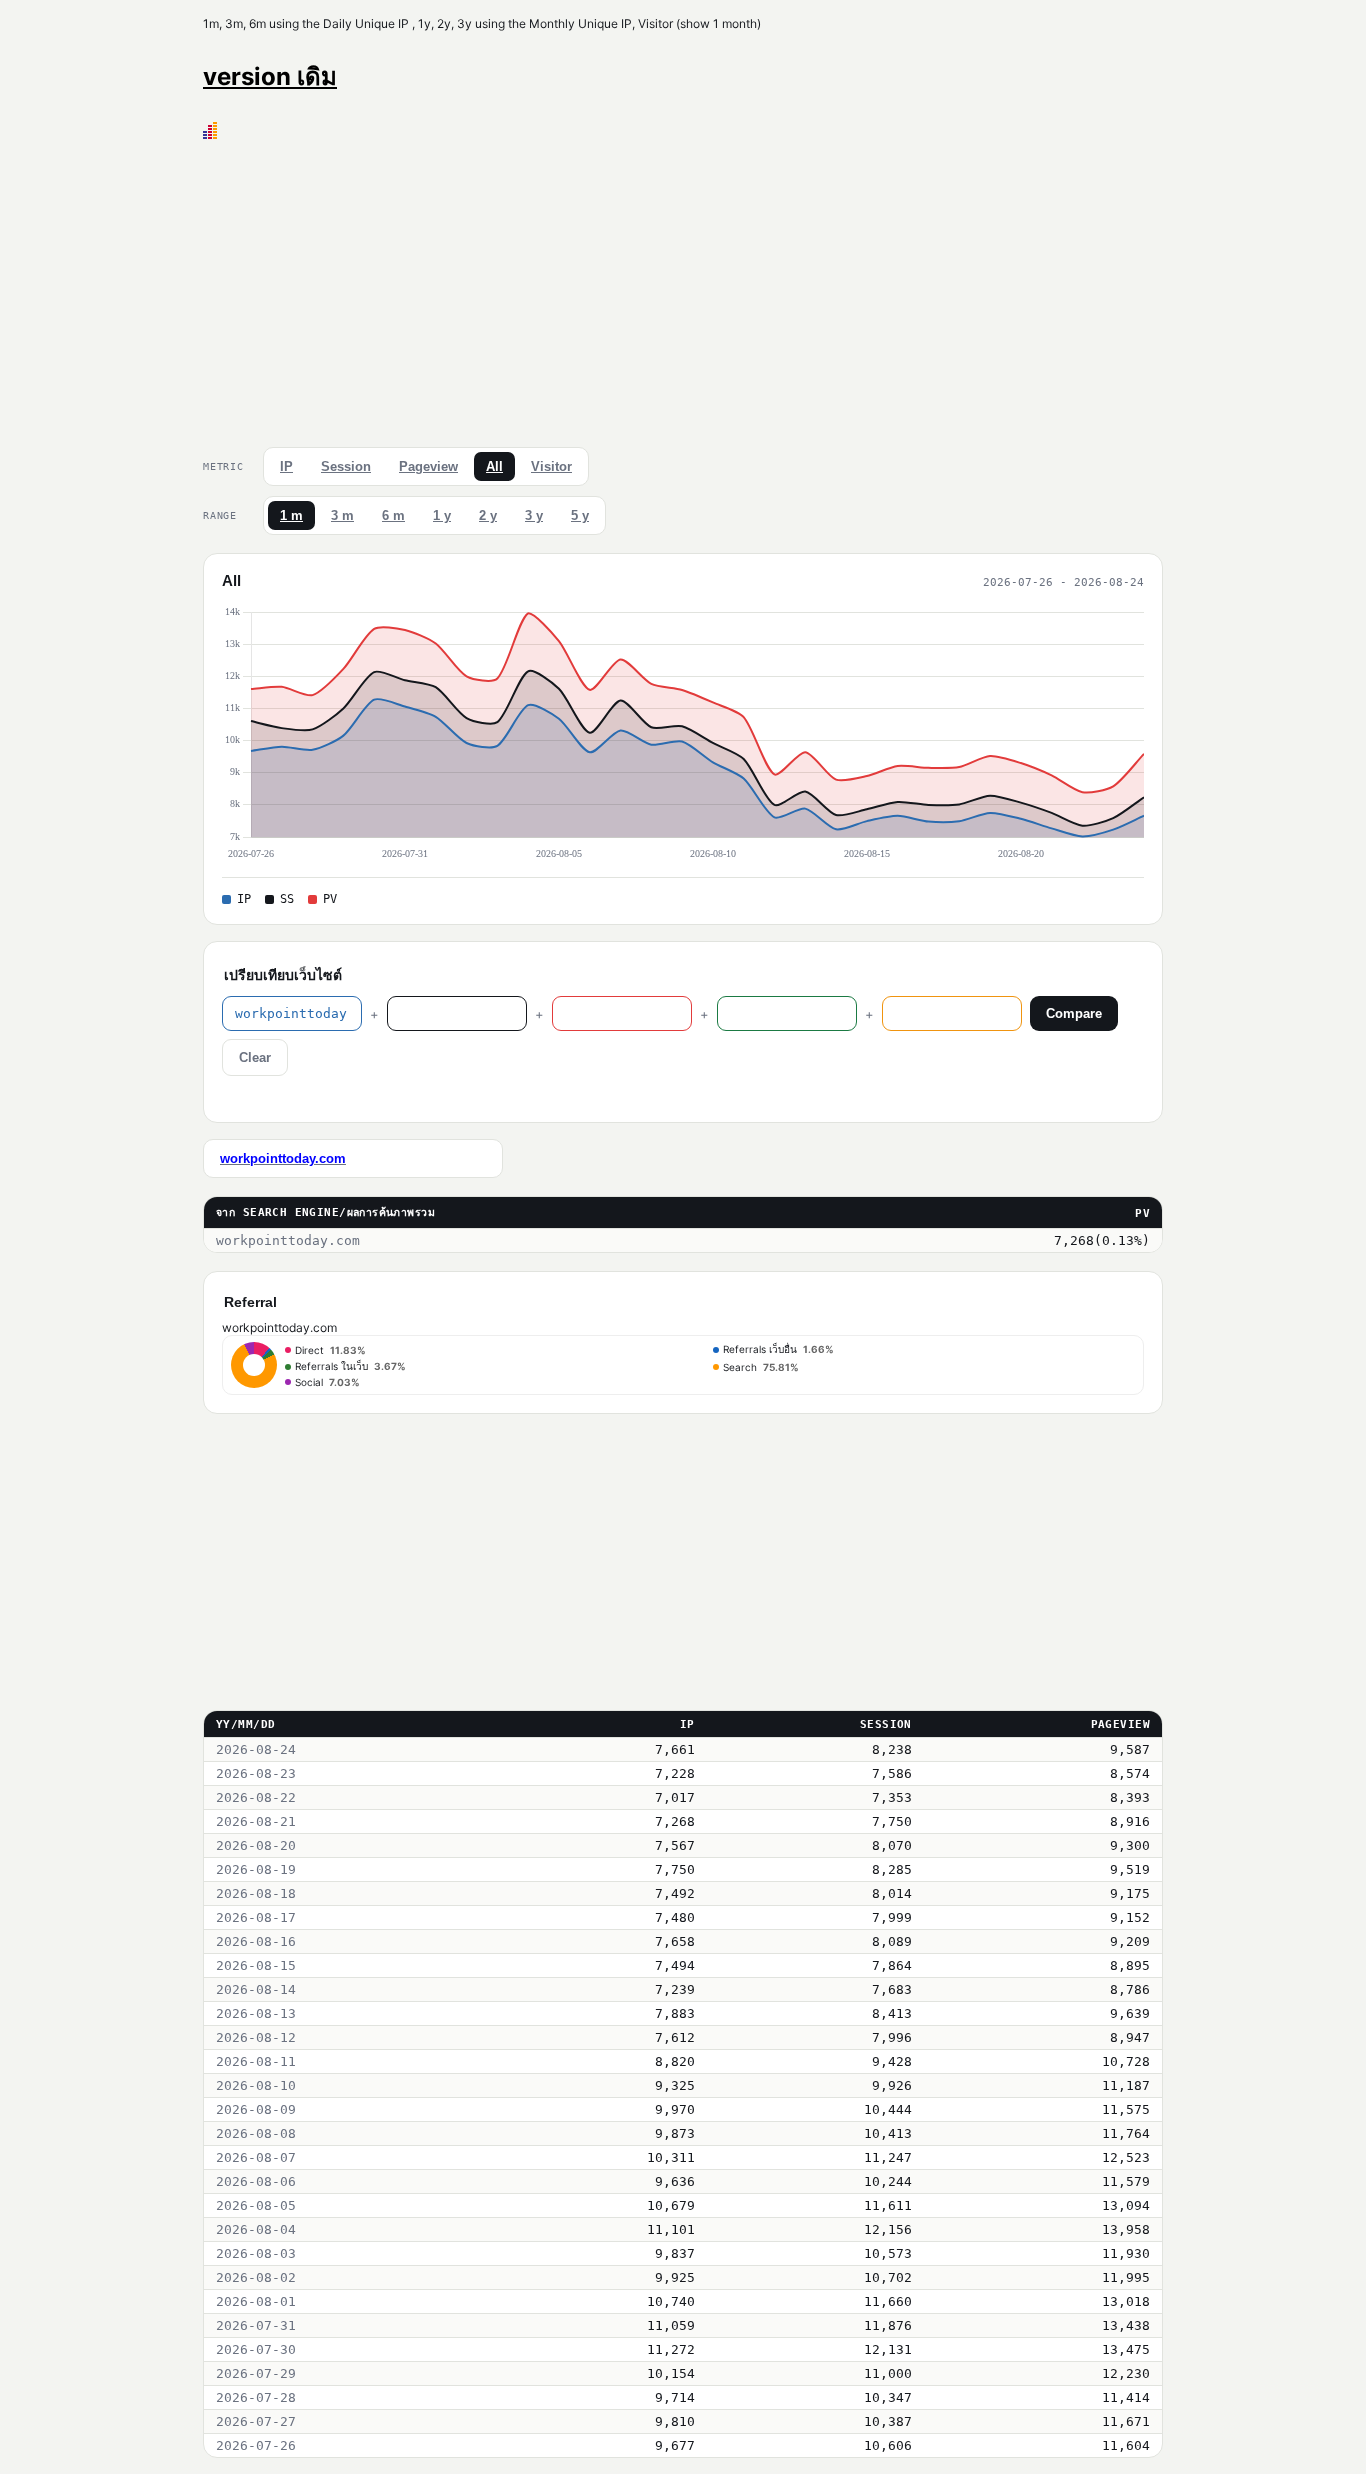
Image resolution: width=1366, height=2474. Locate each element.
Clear (255, 1057)
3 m (342, 515)
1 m (291, 515)
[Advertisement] (683, 289)
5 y (580, 515)
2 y (488, 515)
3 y (534, 515)
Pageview (428, 466)
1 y (442, 515)
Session (346, 466)
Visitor (551, 466)
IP (286, 466)
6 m (393, 515)
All (494, 466)
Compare (1074, 1013)
